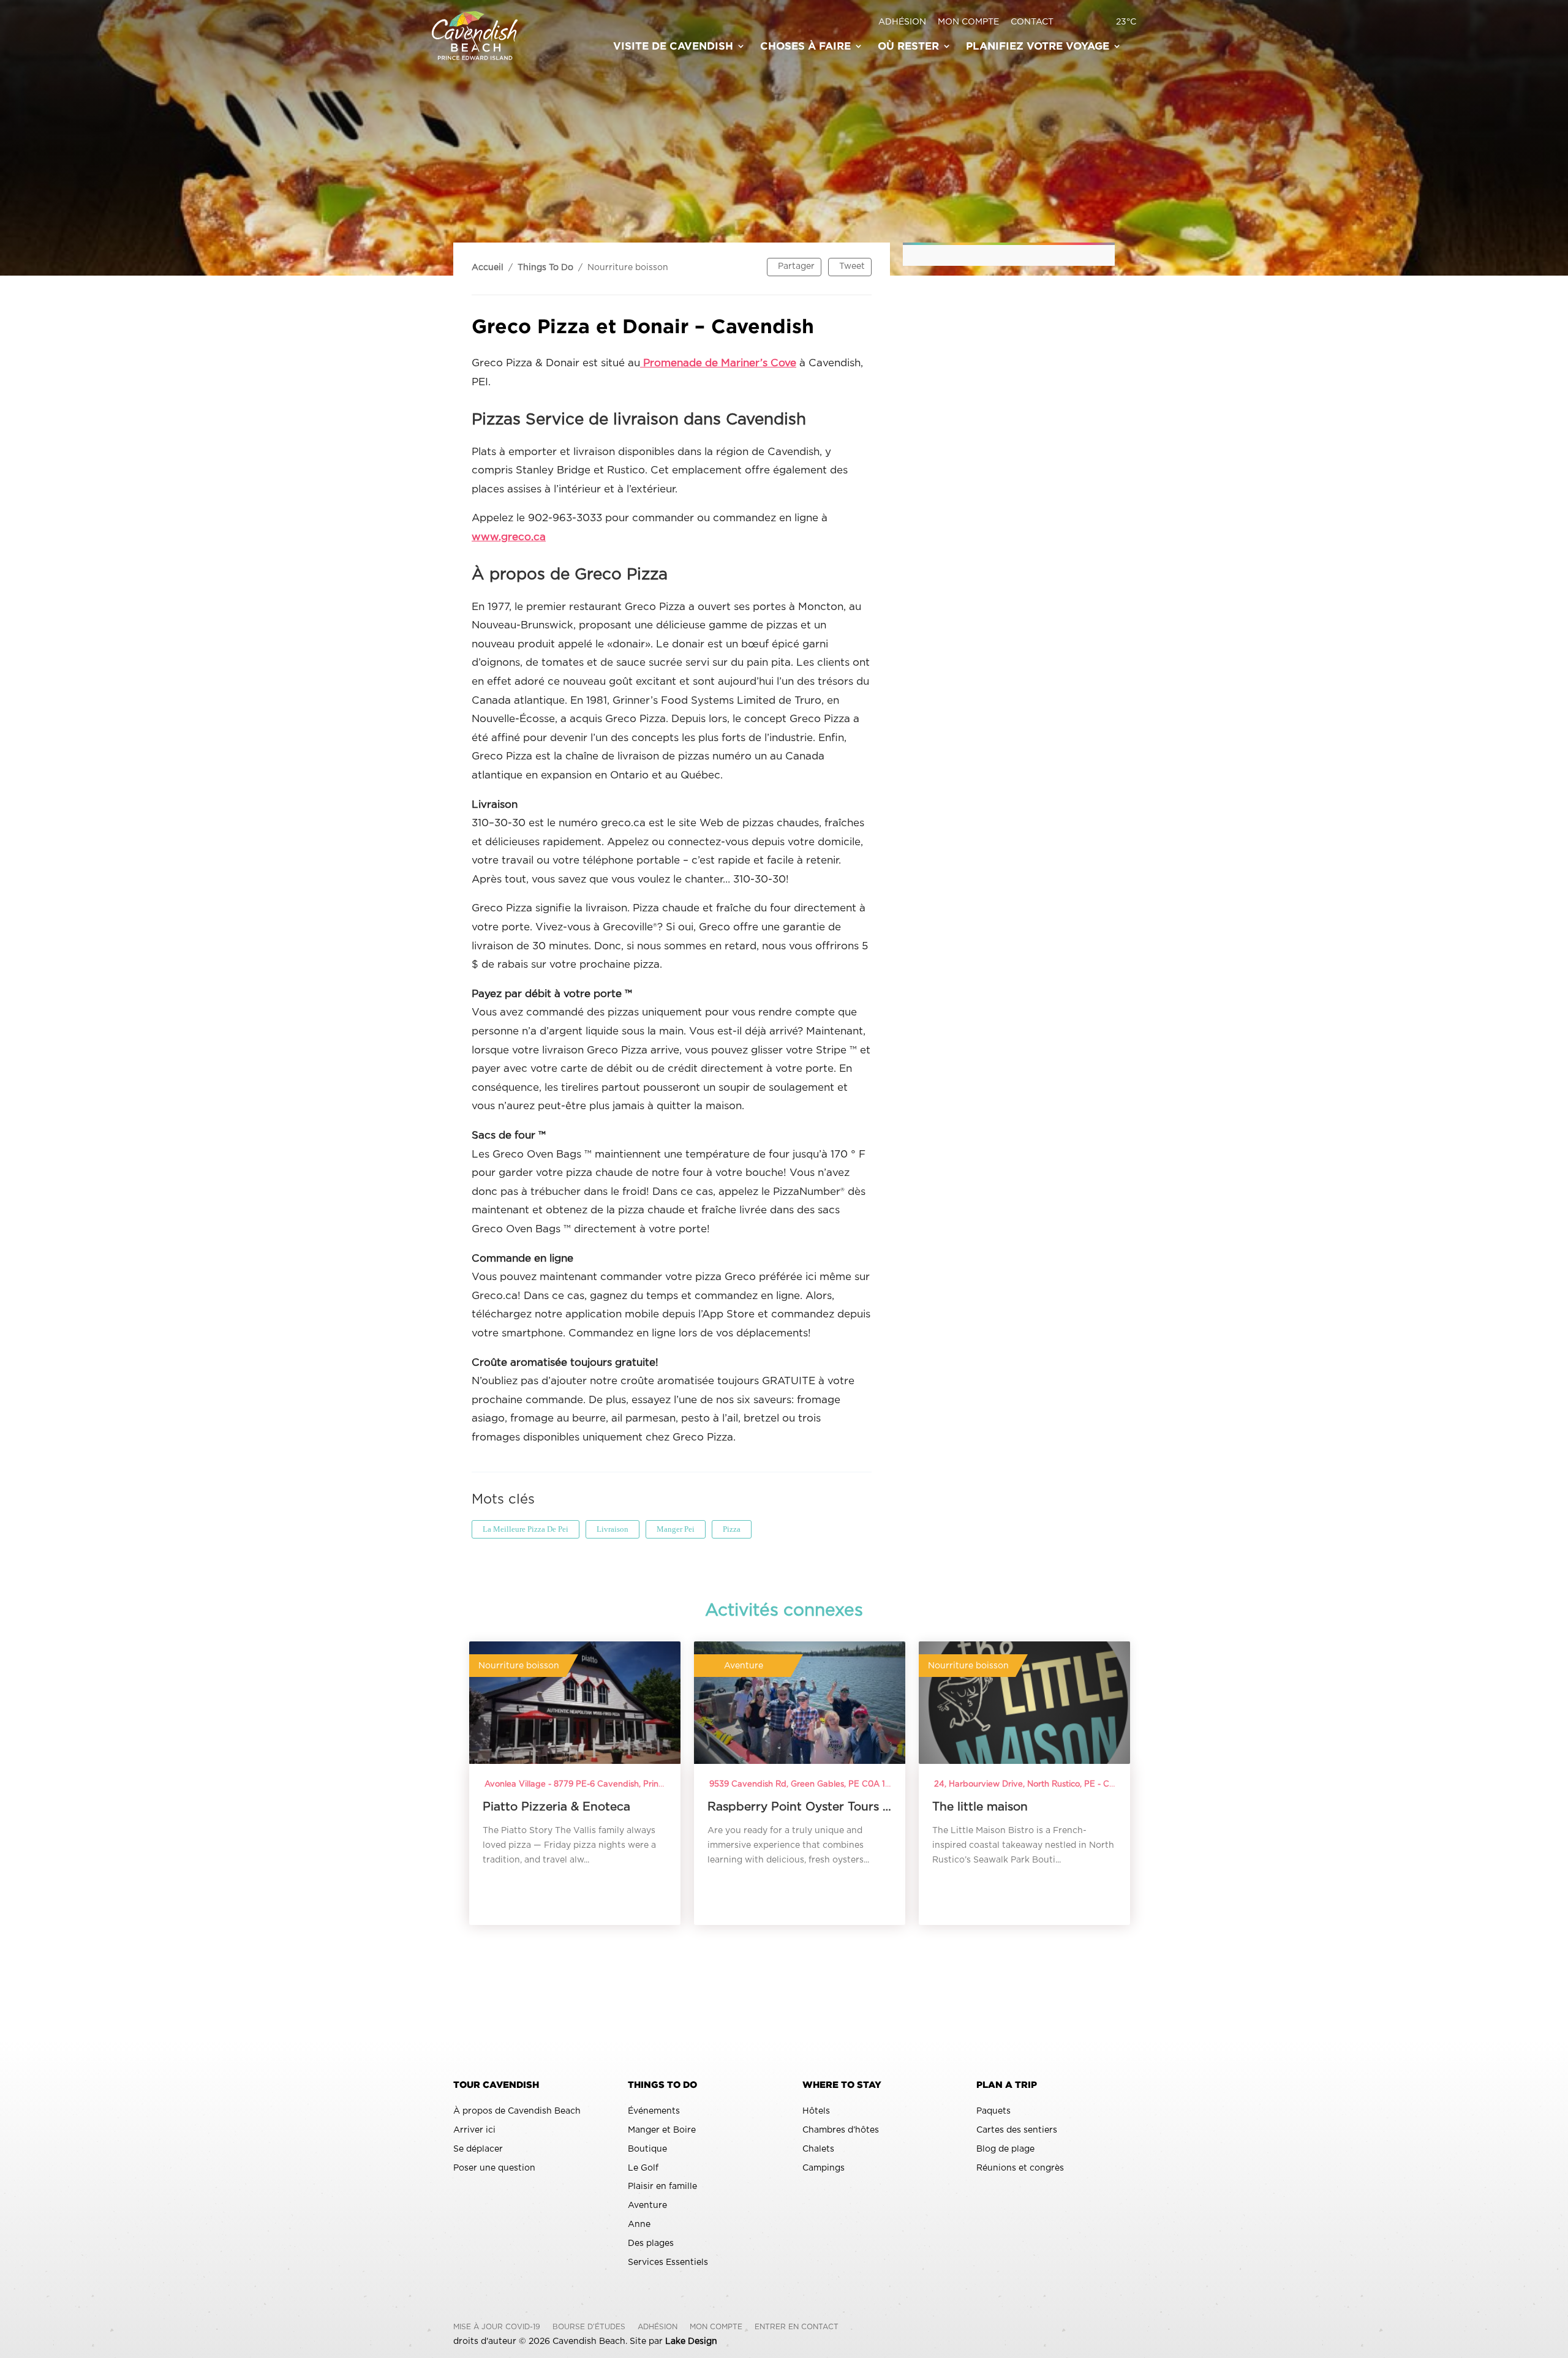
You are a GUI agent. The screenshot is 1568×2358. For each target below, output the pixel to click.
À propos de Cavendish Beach (517, 2111)
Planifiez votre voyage (1038, 47)
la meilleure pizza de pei (526, 1529)
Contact (1032, 22)
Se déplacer (478, 2149)
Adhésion (902, 22)
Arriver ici (474, 2130)
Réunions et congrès (1020, 2168)
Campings (824, 2168)
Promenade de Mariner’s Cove (718, 363)
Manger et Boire (662, 2130)
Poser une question (494, 2168)
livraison (612, 1529)
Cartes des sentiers (1017, 2130)
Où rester (908, 47)
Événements (654, 2111)
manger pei (676, 1529)
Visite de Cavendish (673, 47)
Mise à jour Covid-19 (497, 2327)
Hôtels (816, 2111)
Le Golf (643, 2168)
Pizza (732, 1529)
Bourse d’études (589, 2327)
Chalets (818, 2149)
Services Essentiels (668, 2262)
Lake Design (691, 2341)
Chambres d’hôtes (841, 2130)
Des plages (651, 2243)
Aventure (647, 2205)
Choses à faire (805, 47)
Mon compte (968, 22)
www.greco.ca (509, 537)
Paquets (993, 2111)
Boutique (647, 2149)
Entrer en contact (797, 2327)
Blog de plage (1005, 2149)
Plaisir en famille (662, 2187)
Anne (639, 2224)
